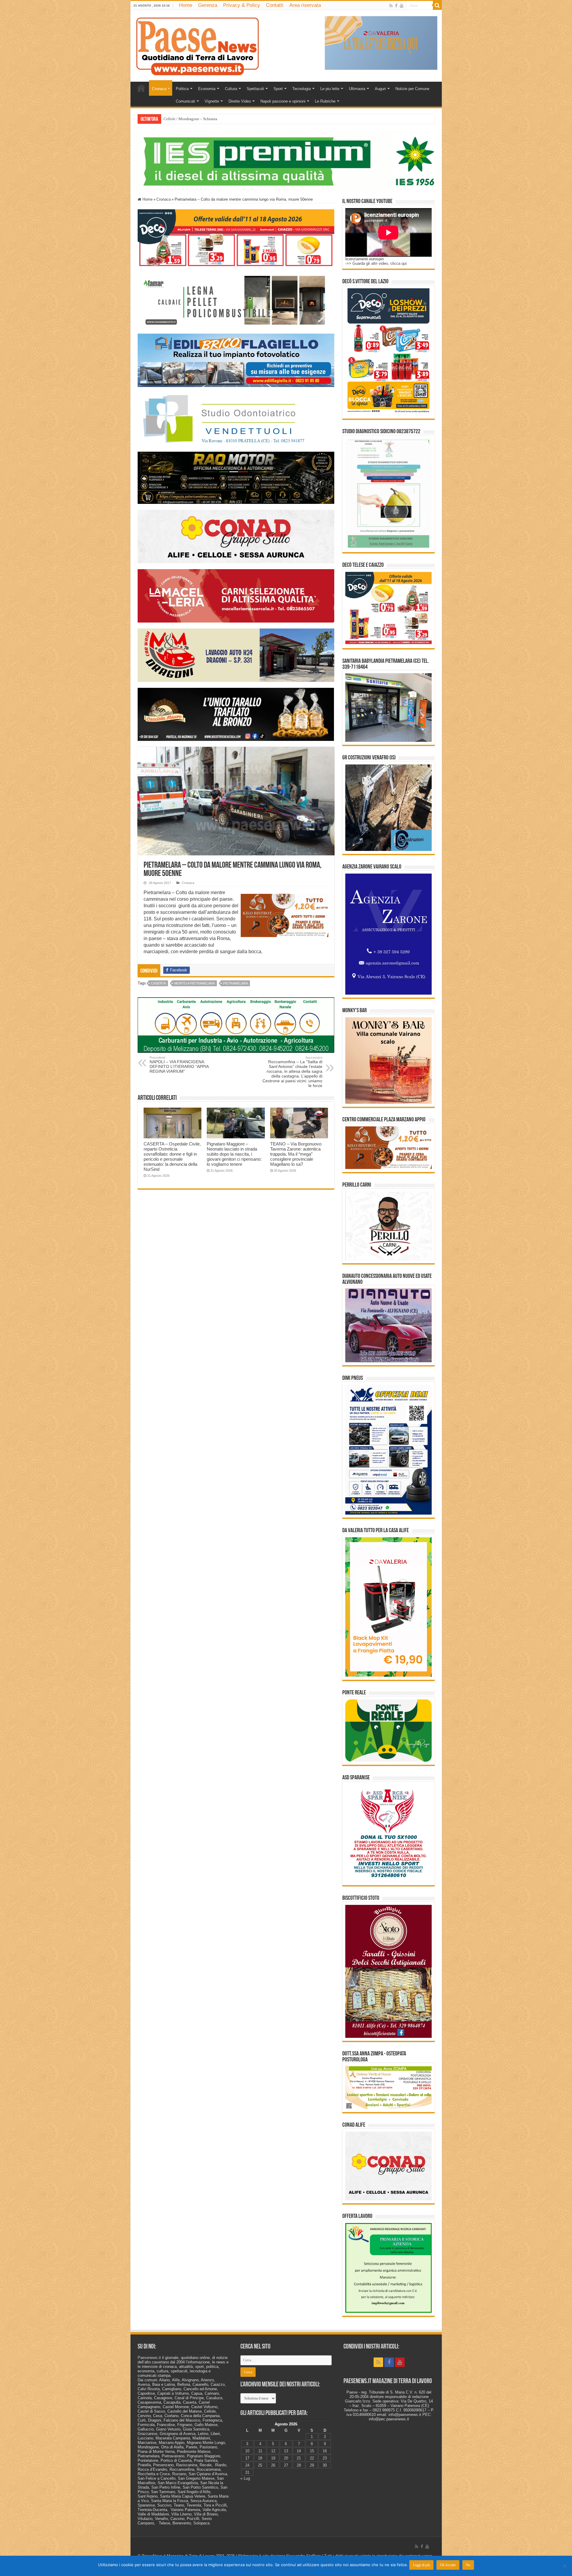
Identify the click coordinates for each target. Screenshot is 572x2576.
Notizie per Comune (412, 89)
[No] (565, 2566)
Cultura (231, 89)
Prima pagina (141, 88)
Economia (207, 89)
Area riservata (305, 5)
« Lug (245, 2478)
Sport (278, 89)
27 (286, 2465)
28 (299, 2465)
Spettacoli (255, 89)
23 (325, 2458)
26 (273, 2465)
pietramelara (236, 983)
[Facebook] (396, 6)
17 (247, 2458)
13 (286, 2451)
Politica (182, 89)
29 (312, 2465)
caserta (158, 983)
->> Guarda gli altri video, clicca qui (376, 263)
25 (260, 2465)
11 (260, 2451)
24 (247, 2465)
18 (260, 2458)
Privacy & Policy (242, 5)
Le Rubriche (325, 101)
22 (312, 2458)
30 (325, 2465)
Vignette (212, 101)
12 (273, 2451)
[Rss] (391, 6)
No (468, 2565)
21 (299, 2458)
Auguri (380, 89)
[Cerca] (437, 5)
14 (299, 2451)
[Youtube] (402, 6)
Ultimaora (357, 89)
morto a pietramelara (195, 983)
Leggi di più (421, 2565)
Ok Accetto (448, 2565)
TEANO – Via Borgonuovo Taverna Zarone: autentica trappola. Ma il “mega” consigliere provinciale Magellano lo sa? (296, 1154)
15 (312, 2451)
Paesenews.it (149, 2358)
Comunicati (185, 101)
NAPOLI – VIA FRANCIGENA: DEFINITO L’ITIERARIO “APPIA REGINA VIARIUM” (179, 1065)
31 (247, 2472)
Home (186, 5)
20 (286, 2458)
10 (247, 2451)
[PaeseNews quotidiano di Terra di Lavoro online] (198, 45)
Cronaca (159, 89)
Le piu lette (330, 89)
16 (325, 2451)
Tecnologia (301, 89)
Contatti (275, 5)
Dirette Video (240, 101)
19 (273, 2458)
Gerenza (208, 5)
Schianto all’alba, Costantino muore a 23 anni (200, 119)
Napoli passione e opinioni (283, 101)
